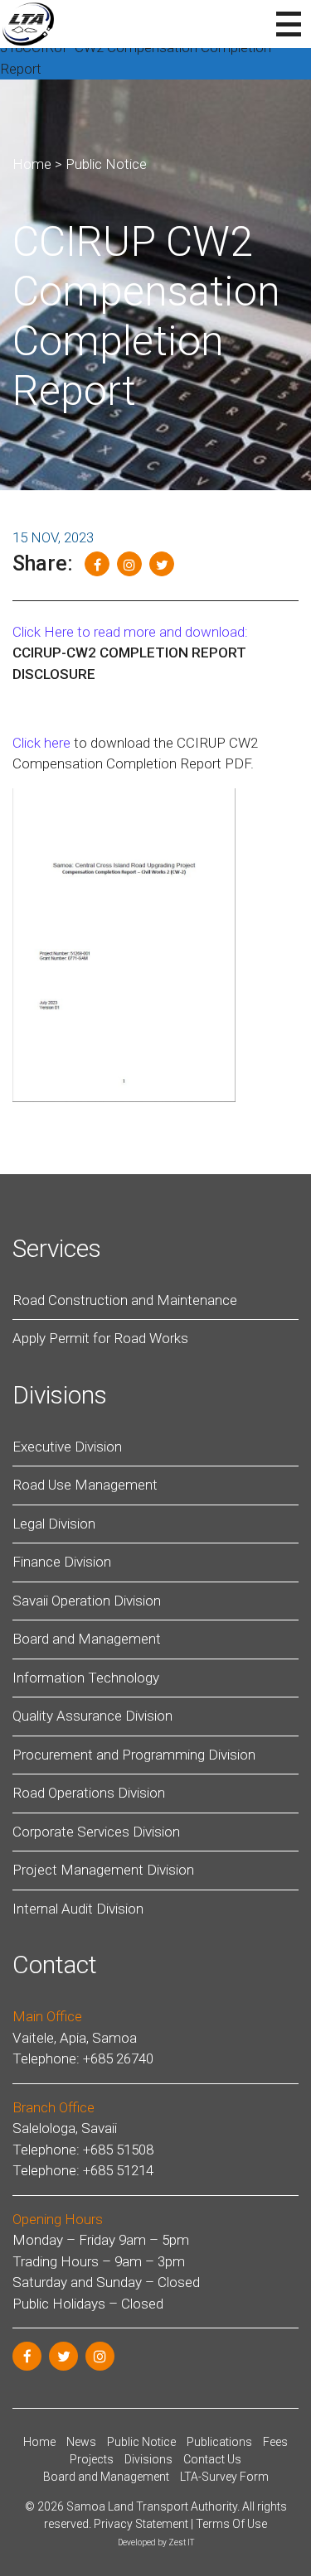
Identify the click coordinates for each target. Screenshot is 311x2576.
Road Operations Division (89, 1793)
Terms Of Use (231, 2524)
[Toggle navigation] (289, 24)
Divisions (148, 2459)
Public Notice (106, 164)
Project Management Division (103, 1870)
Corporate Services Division (96, 1832)
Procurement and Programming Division (134, 1755)
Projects (92, 2459)
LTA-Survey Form (224, 2477)
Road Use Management (85, 1485)
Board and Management (87, 1639)
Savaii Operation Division (87, 1601)
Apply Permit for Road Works (100, 1338)
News (81, 2442)
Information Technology (86, 1678)
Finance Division (62, 1562)
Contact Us (212, 2459)
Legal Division (54, 1524)
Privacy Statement (141, 2524)
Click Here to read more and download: (130, 632)
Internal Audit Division (78, 1909)
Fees (275, 2442)
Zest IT (181, 2542)
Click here (41, 743)
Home (32, 164)
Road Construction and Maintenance (125, 1300)
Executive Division (67, 1447)
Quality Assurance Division (92, 1716)
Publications (219, 2442)
